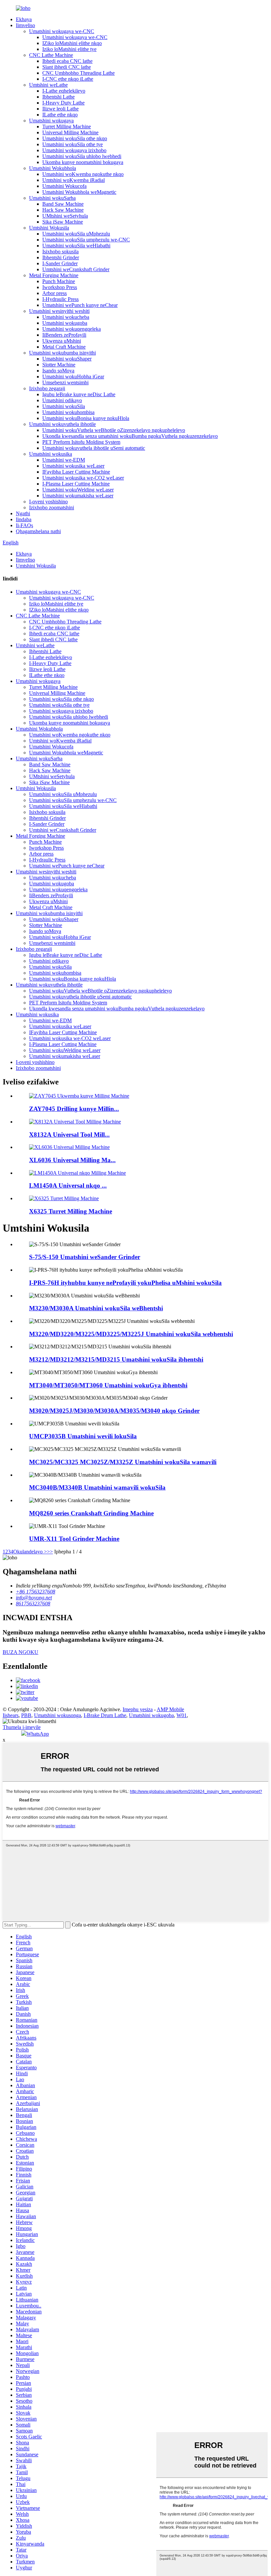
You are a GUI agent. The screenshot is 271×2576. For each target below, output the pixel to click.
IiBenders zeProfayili (64, 335)
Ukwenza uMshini (62, 341)
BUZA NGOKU (20, 1652)
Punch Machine (59, 281)
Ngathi (23, 513)
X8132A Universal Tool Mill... (69, 1135)
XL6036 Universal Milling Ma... (72, 1160)
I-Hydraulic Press (60, 299)
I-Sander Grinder (60, 263)
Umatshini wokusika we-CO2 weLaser (83, 478)
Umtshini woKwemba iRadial (74, 180)
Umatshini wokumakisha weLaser (78, 496)
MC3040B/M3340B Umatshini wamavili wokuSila (97, 1487)
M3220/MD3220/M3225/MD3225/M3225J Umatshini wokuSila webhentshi (131, 1334)
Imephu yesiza (138, 1709)
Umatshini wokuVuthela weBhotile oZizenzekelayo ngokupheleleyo (114, 430)
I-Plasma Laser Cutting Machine (76, 484)
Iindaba (24, 519)
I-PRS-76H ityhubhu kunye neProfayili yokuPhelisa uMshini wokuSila (125, 1283)
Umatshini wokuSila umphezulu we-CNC (86, 240)
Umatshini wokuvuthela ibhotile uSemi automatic (94, 448)
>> (50, 1552)
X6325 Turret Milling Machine (71, 1211)
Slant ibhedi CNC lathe (67, 67)
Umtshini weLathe (48, 85)
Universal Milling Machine (70, 132)
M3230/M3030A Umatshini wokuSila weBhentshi (96, 1308)
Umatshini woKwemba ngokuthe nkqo (83, 174)
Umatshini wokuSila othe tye (73, 144)
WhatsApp (38, 1734)
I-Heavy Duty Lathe (63, 103)
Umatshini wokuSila (64, 406)
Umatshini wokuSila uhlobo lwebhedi (82, 156)
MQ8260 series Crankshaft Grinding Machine (91, 1513)
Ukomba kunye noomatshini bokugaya (83, 162)
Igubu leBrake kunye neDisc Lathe (79, 394)
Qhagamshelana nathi (38, 531)
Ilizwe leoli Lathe (60, 109)
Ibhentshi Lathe (58, 97)
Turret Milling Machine (67, 127)
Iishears (11, 1715)
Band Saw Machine (63, 204)
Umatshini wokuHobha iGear (73, 377)
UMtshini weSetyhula (65, 216)
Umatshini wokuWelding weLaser (78, 490)
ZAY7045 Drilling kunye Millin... (74, 1109)
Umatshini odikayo (62, 400)
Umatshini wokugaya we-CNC (62, 31)
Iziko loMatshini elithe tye (69, 49)
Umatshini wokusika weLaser (73, 466)
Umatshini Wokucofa (64, 186)
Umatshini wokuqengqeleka (72, 329)
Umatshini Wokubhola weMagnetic (79, 192)
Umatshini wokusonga (58, 1715)
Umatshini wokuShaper (67, 359)
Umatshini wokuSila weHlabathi (76, 246)
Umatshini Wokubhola (53, 168)
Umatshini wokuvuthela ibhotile (62, 424)
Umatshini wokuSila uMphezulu (76, 234)
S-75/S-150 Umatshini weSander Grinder (85, 1257)
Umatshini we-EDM (64, 460)
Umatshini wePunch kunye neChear (80, 305)
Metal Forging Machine (54, 275)
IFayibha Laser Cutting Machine (76, 472)
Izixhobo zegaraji (47, 388)
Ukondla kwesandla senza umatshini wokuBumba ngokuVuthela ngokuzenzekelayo (130, 436)
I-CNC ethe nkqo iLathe (68, 79)
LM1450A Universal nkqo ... (68, 1185)
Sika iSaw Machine (63, 222)
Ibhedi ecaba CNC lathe (67, 61)
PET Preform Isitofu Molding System (81, 442)
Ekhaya (24, 19)
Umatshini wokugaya (51, 121)
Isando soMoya (58, 371)
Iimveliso (25, 25)
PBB (26, 1715)
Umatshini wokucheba (66, 317)
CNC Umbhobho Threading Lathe (78, 73)
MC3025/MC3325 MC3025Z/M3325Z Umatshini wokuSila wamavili (123, 1462)
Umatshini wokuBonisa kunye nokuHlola (86, 418)
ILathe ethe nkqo (60, 115)
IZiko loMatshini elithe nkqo (72, 43)
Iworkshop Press (60, 287)
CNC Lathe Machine (51, 55)
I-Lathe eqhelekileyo (64, 91)
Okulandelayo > (30, 1552)
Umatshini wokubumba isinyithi (62, 353)
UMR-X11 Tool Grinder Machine (74, 1539)
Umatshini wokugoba (65, 323)
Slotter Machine (59, 365)
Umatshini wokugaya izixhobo (74, 150)
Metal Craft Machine (64, 347)
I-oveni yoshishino (48, 502)
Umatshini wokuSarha (52, 198)
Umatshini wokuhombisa (68, 412)
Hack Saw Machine (63, 210)
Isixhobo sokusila (60, 252)
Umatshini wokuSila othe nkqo (75, 138)
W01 (182, 1715)
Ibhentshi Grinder (61, 257)
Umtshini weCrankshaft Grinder (76, 269)
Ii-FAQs (24, 525)
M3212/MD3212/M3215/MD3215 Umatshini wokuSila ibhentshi (116, 1359)
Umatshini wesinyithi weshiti (59, 311)
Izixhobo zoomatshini (52, 507)
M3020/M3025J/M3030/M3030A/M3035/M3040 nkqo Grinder (114, 1411)
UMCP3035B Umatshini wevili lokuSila (83, 1436)
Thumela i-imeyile (22, 1727)
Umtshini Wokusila (49, 228)
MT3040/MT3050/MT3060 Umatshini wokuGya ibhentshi (108, 1385)
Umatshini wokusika (51, 454)
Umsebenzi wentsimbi (65, 382)
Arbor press (55, 293)
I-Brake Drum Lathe (105, 1715)
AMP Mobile (170, 1709)
